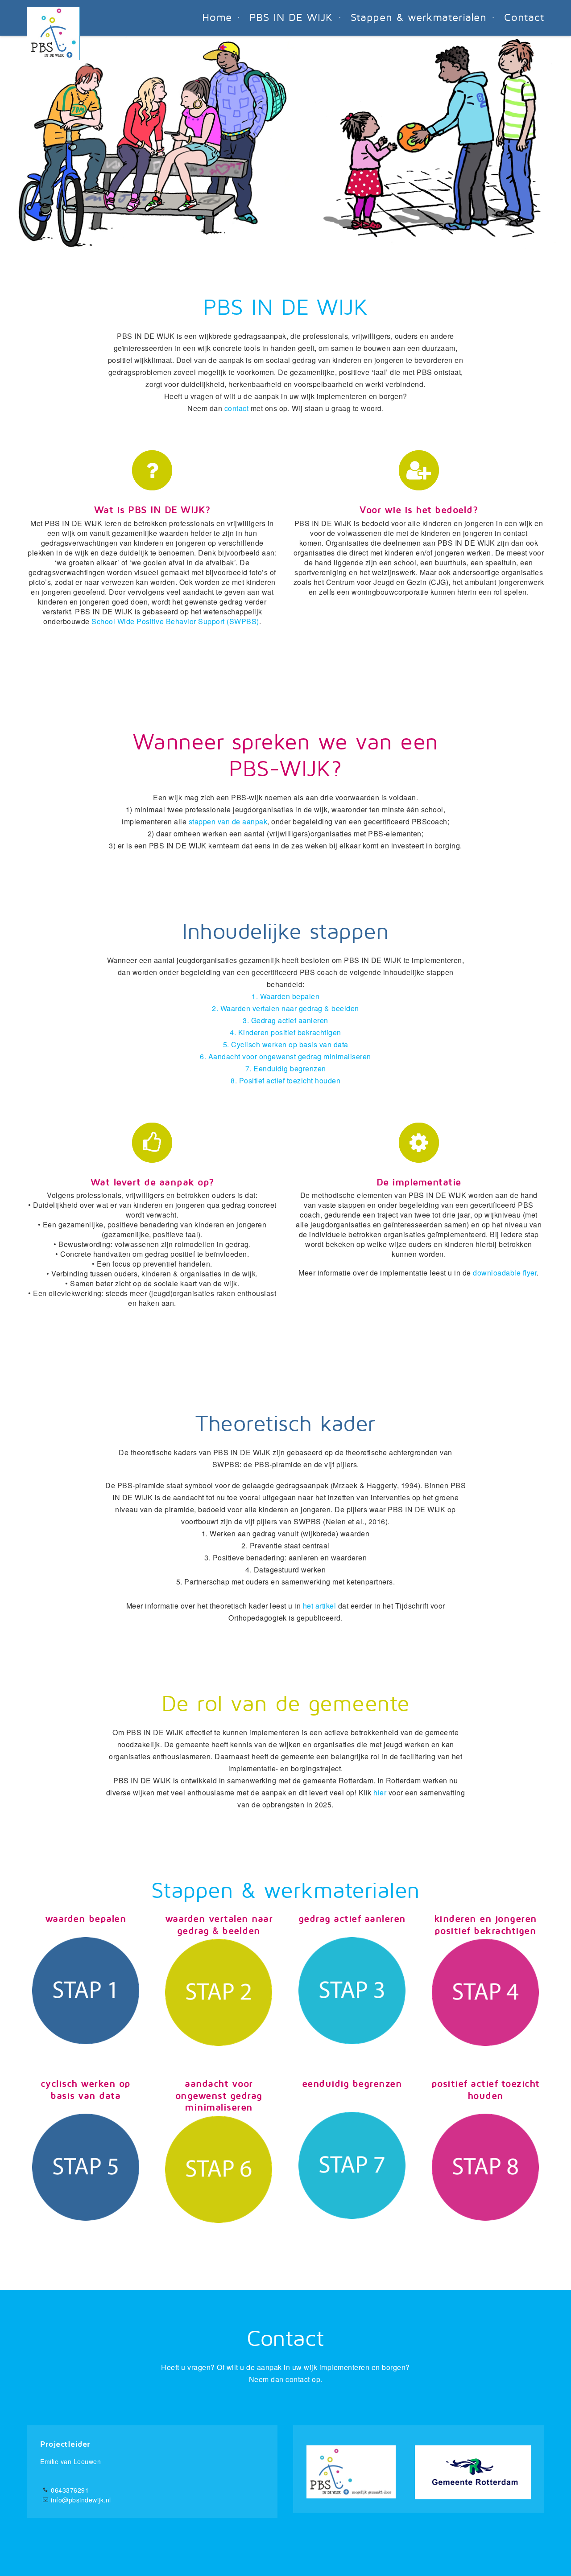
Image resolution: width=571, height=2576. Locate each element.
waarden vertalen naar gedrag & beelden (219, 1925)
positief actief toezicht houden (486, 2090)
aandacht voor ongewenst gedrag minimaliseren (219, 2096)
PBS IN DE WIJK (291, 18)
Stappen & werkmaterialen (419, 18)
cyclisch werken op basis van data (86, 2090)
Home (217, 18)
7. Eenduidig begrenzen (286, 1068)
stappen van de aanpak (228, 821)
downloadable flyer (505, 1273)
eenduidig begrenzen (352, 2084)
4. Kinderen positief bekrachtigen (285, 1032)
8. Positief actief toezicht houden (285, 1080)
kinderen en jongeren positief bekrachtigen (486, 1925)
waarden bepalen (86, 1919)
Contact (524, 18)
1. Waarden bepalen (285, 996)
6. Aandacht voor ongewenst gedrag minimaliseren (285, 1056)
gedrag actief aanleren (352, 1919)
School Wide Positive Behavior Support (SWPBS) (175, 621)
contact (237, 408)
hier (380, 1792)
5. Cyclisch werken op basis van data (286, 1044)
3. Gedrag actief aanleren (285, 1020)
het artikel (320, 1606)
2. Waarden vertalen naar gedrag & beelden (285, 1008)
